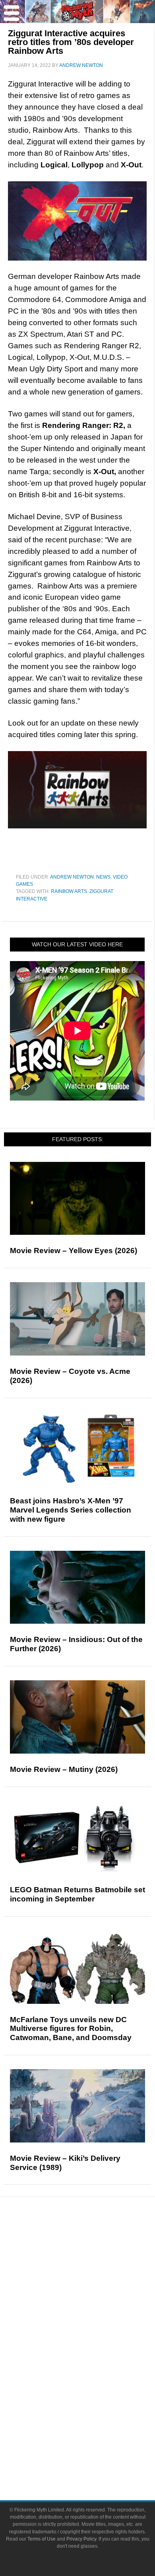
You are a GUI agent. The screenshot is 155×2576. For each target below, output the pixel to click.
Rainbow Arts (69, 891)
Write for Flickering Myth (93, 2460)
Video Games (93, 2379)
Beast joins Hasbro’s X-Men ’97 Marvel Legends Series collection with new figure (71, 1510)
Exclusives (94, 2311)
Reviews (93, 2258)
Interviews (94, 2297)
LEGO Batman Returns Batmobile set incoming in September (77, 1894)
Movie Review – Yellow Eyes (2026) (74, 1251)
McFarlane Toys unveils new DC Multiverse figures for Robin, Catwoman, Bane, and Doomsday (71, 2029)
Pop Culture (93, 2325)
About (94, 2420)
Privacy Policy (81, 2539)
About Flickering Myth (93, 2432)
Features (94, 2272)
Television (93, 2351)
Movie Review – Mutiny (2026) (64, 1769)
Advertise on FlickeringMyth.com (93, 2446)
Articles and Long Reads (93, 2283)
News (103, 877)
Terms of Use (42, 2539)
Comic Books (94, 2365)
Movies (93, 2337)
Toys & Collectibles (94, 2393)
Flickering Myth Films (94, 2406)
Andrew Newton (72, 877)
